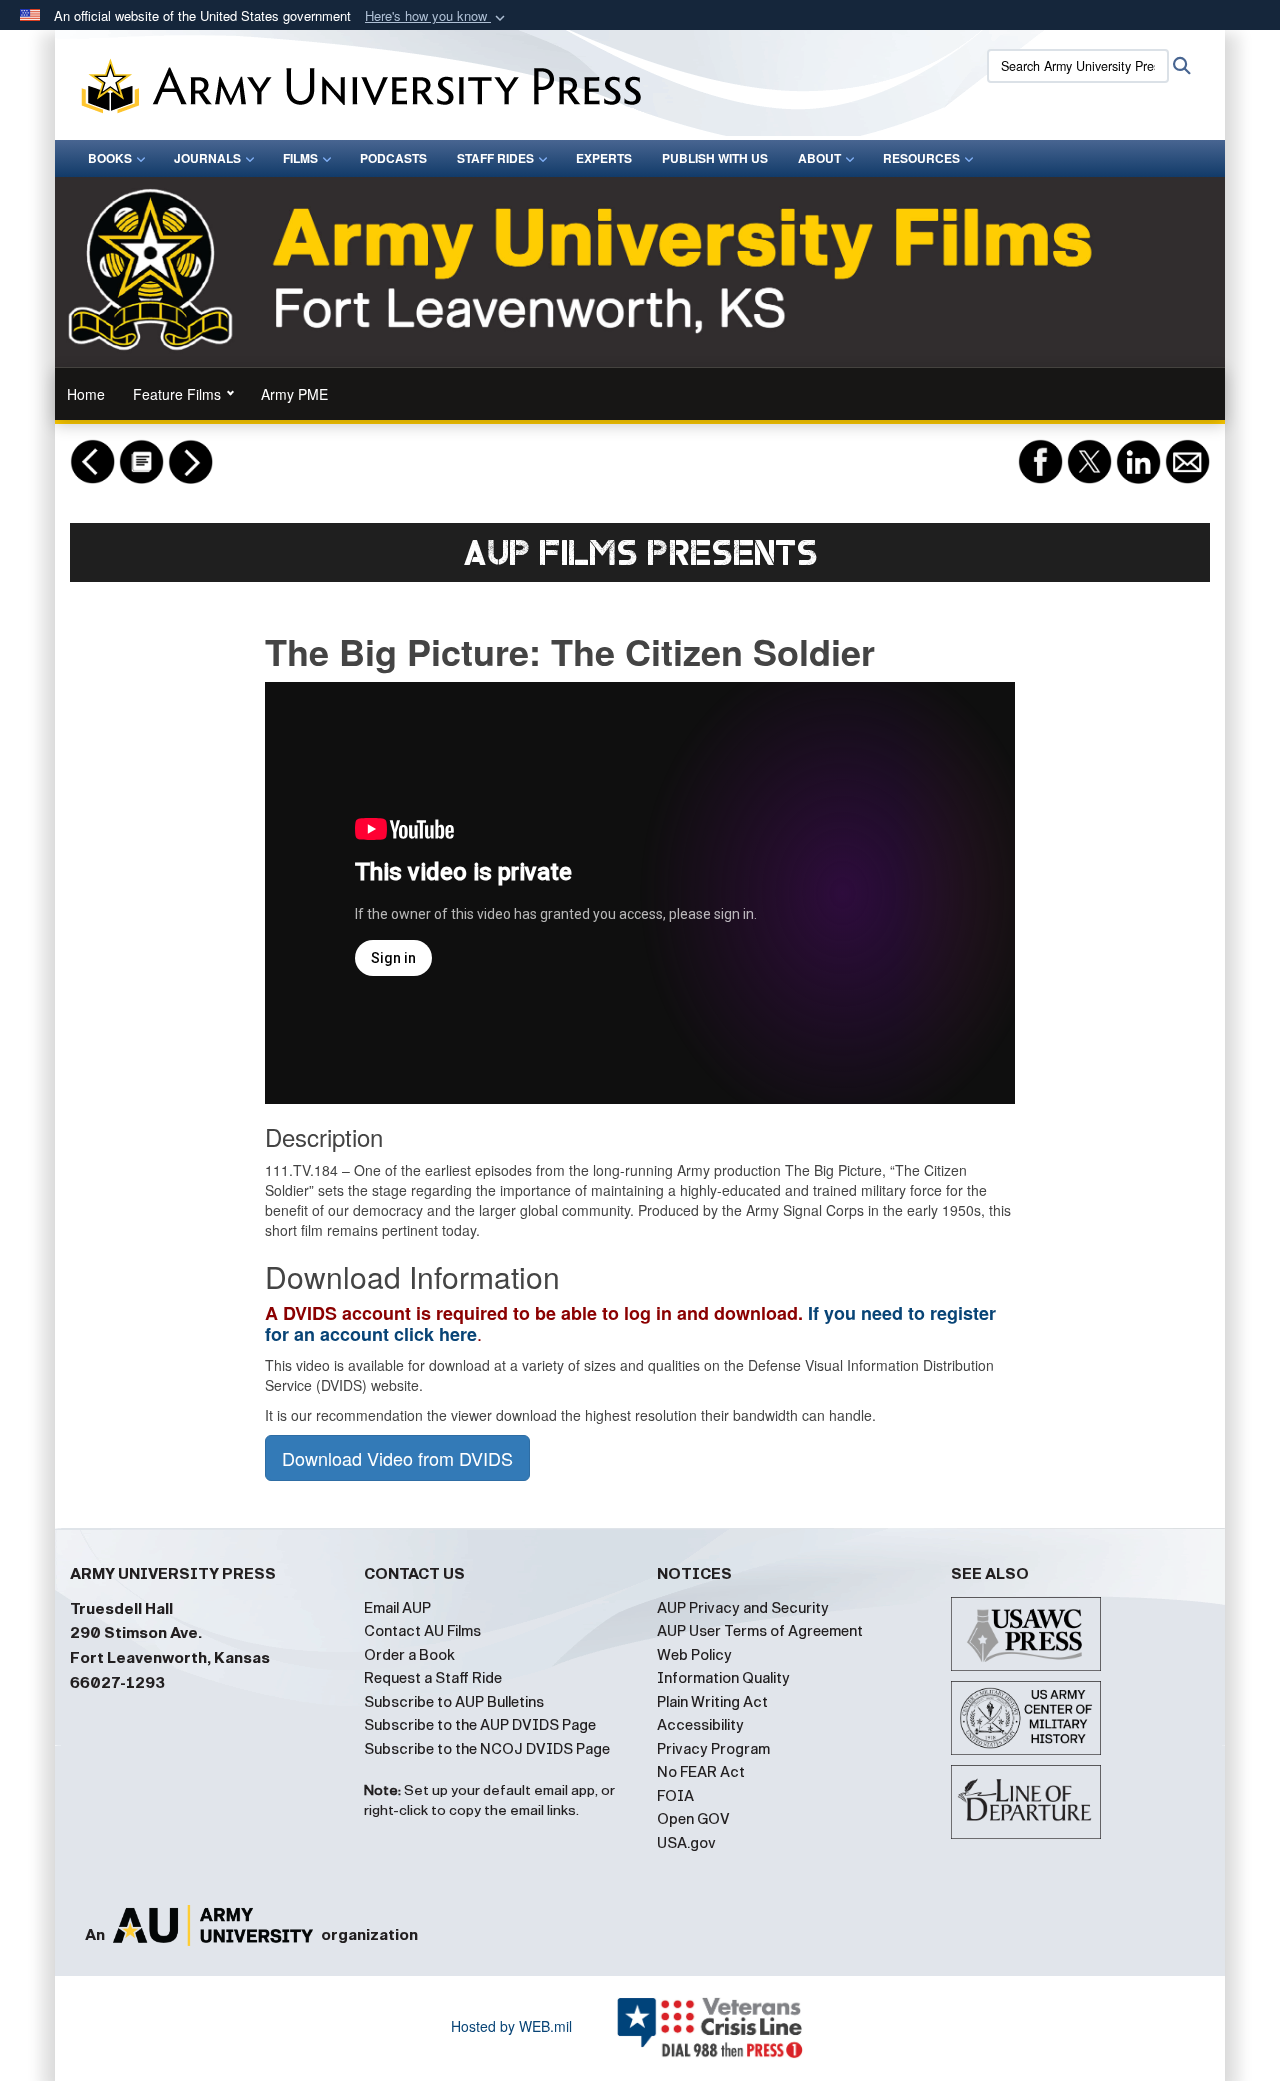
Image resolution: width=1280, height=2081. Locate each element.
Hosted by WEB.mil (511, 2026)
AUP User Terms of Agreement (760, 1631)
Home (86, 394)
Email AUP (397, 1608)
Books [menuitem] (110, 158)
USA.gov (686, 1843)
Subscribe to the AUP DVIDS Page (480, 1725)
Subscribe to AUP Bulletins (454, 1702)
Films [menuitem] (300, 158)
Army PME (294, 394)
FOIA (675, 1796)
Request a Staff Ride (433, 1678)
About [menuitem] (819, 158)
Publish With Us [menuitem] (715, 158)
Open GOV (693, 1819)
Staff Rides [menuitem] (495, 158)
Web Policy (694, 1655)
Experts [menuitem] (604, 158)
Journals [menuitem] (207, 158)
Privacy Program (713, 1749)
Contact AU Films (422, 1631)
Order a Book (409, 1655)
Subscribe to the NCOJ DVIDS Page (487, 1749)
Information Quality (723, 1678)
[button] (437, 16)
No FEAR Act (701, 1772)
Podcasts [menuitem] (393, 158)
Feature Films (177, 394)
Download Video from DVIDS (397, 1458)
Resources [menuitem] (921, 158)
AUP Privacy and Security (743, 1608)
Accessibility (700, 1725)
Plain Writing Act (712, 1702)
